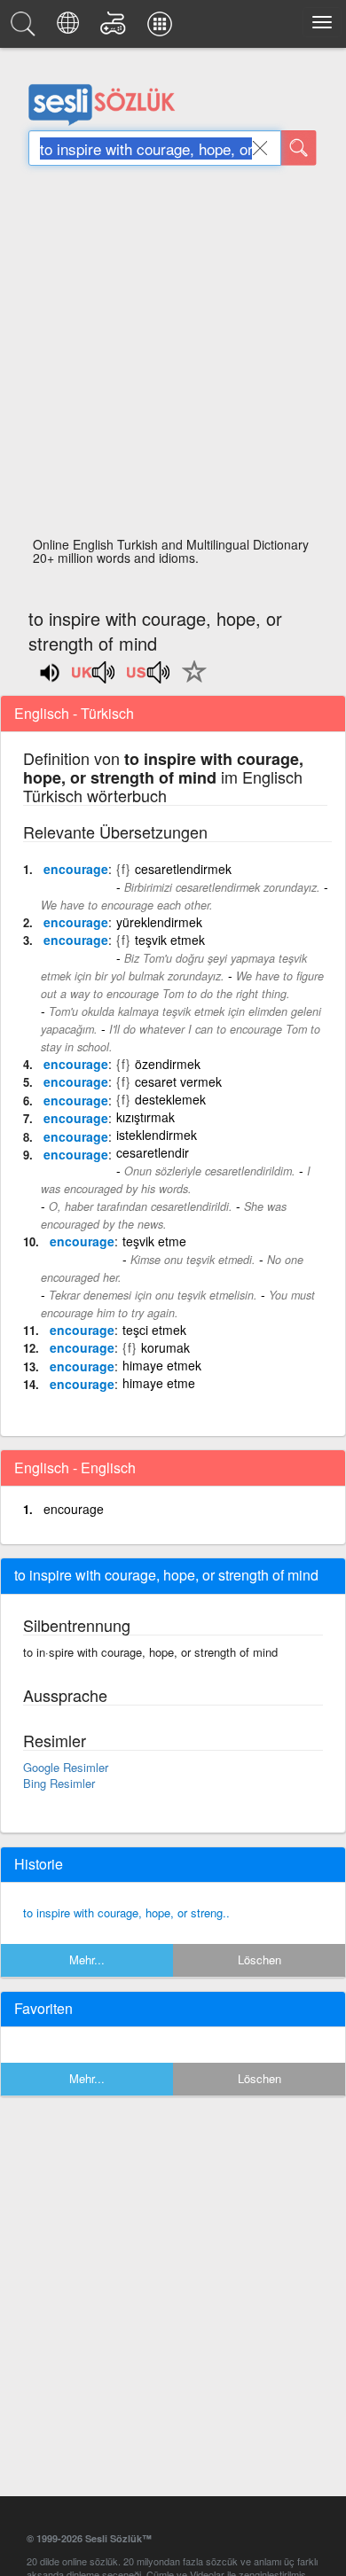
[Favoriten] (190, 682)
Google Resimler (66, 1767)
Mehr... (87, 1959)
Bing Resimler (59, 1783)
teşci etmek (154, 1330)
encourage (76, 869)
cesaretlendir (153, 1152)
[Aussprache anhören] (94, 678)
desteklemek (170, 1099)
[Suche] (299, 148)
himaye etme (159, 1383)
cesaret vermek (178, 1081)
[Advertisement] (173, 356)
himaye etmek (162, 1365)
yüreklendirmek (159, 922)
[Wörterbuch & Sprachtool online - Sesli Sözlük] (26, 28)
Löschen (259, 1959)
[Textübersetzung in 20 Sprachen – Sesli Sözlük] (71, 28)
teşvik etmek (170, 940)
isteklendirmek (157, 1135)
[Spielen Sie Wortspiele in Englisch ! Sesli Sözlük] (116, 28)
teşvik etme (154, 1241)
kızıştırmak (145, 1117)
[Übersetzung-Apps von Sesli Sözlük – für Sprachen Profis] (162, 28)
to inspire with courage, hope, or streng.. (126, 1912)
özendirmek (168, 1064)
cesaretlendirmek (183, 869)
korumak (165, 1347)
